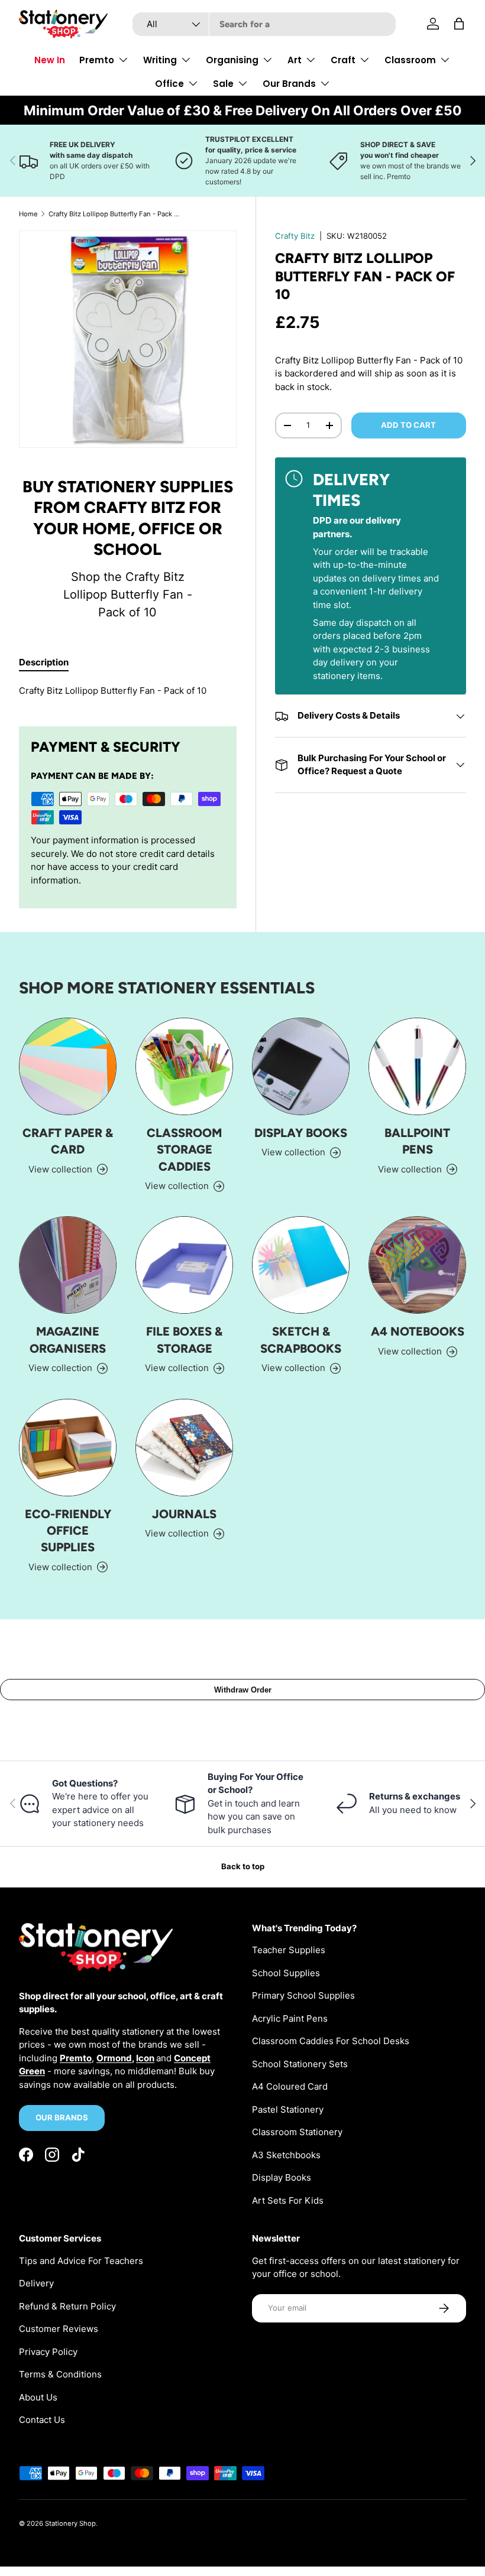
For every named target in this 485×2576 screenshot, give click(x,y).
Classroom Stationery (297, 2132)
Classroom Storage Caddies (184, 1150)
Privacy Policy (48, 2352)
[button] (459, 24)
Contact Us (42, 2420)
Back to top (243, 1866)
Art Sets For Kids (288, 2200)
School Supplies (286, 1973)
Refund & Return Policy (67, 2306)
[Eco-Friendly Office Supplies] (68, 1448)
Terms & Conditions (60, 2374)
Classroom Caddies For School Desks (331, 2041)
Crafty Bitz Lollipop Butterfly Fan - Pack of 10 (115, 214)
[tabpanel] (128, 691)
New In (50, 60)
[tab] (44, 662)
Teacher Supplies (289, 1950)
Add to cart (408, 425)
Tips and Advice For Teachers (81, 2261)
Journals (184, 1514)
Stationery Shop (70, 2523)
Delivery (36, 2283)
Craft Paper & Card (68, 1141)
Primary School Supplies (303, 1995)
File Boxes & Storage (184, 1340)
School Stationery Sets (300, 2064)
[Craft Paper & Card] (68, 1066)
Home (28, 214)
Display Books (301, 1133)
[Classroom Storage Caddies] (184, 1066)
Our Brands (62, 2117)
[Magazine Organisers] (68, 1265)
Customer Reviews (59, 2329)
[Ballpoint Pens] (417, 1066)
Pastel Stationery (288, 2109)
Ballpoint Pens (417, 1141)
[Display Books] (301, 1066)
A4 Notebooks (418, 1331)
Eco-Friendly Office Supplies (68, 1531)
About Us (38, 2397)
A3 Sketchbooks (286, 2155)
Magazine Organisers (68, 1340)
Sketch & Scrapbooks (301, 1340)
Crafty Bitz (295, 236)
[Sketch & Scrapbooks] (301, 1265)
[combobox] (264, 24)
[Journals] (184, 1448)
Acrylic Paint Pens (290, 2018)
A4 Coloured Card (290, 2086)
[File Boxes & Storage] (184, 1265)
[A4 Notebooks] (417, 1265)
